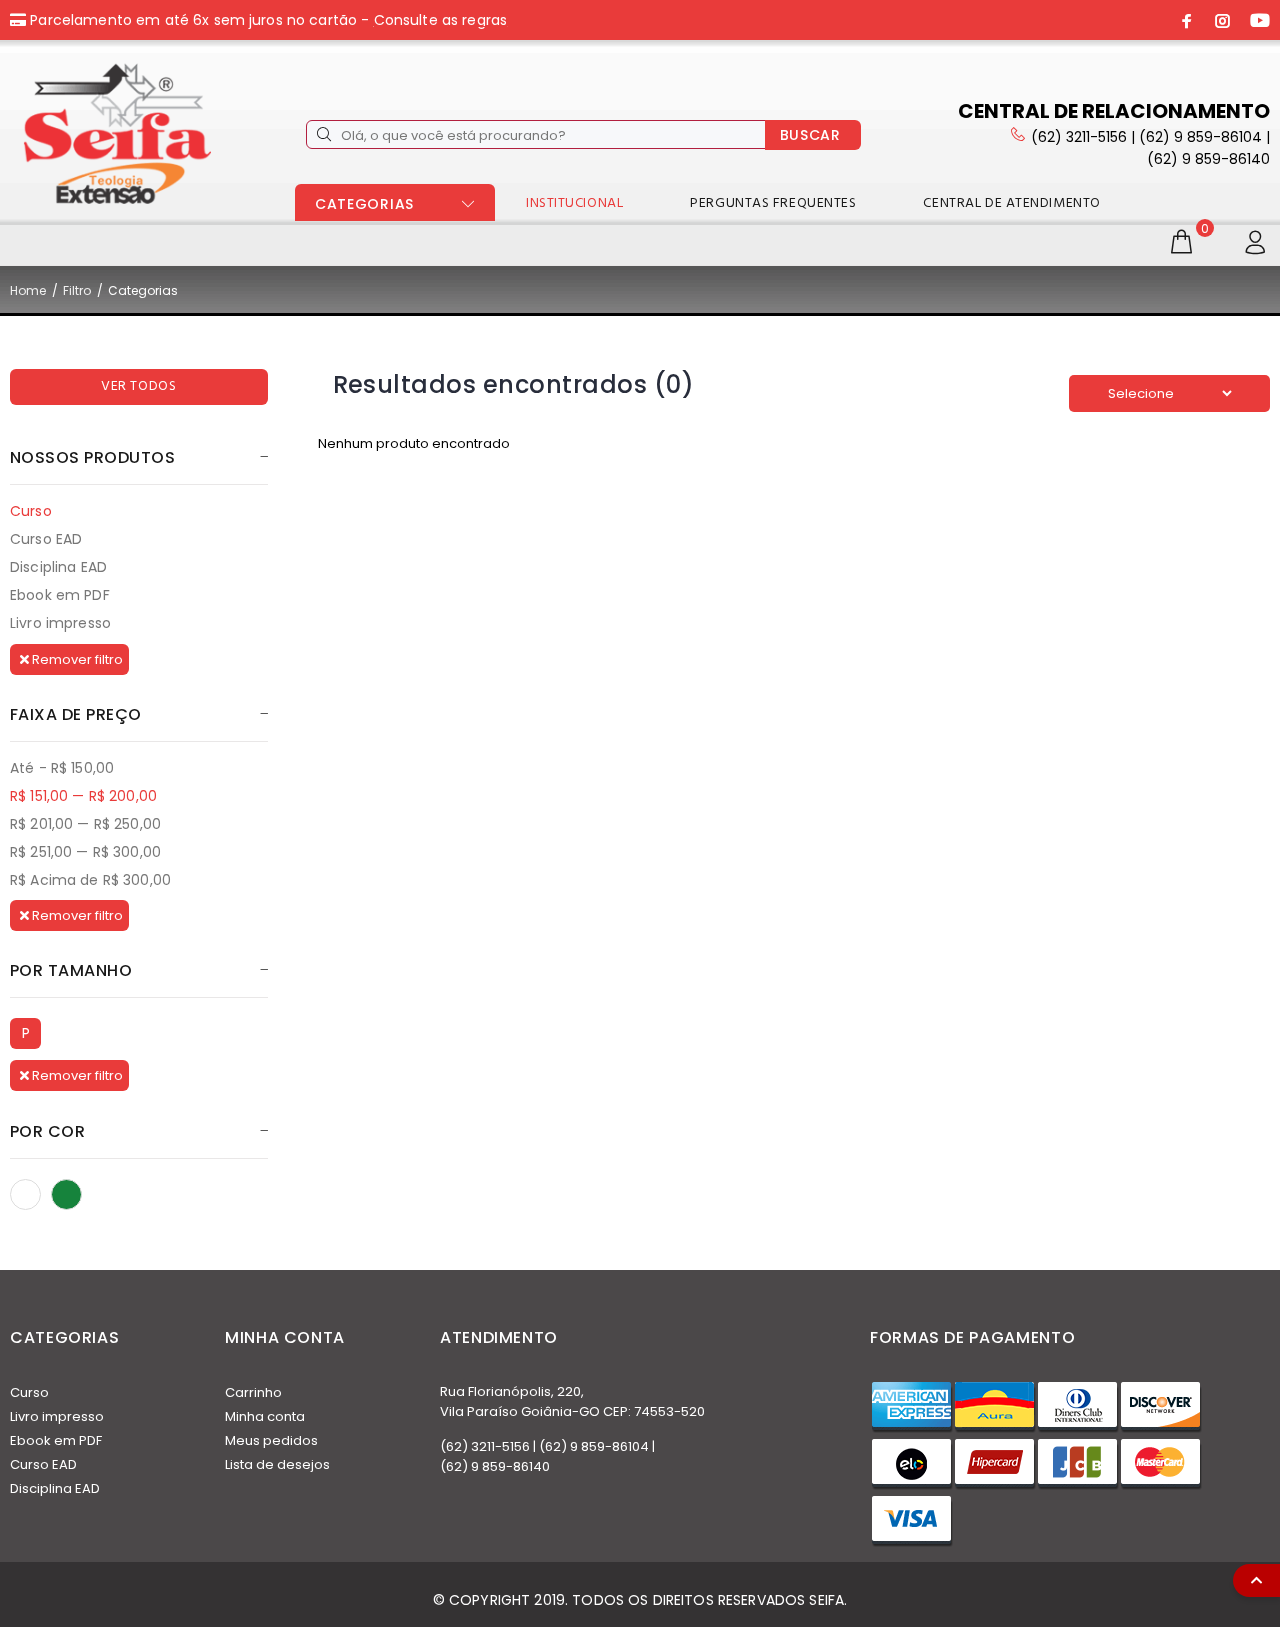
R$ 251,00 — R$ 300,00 (85, 852)
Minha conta (265, 1416)
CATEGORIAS (364, 204)
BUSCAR (810, 135)
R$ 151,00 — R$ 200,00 (83, 796)
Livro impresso (60, 622)
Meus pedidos (271, 1440)
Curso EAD (46, 539)
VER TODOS (138, 386)
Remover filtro (76, 659)
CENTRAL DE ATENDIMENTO (1011, 203)
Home (28, 290)
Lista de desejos (277, 1464)
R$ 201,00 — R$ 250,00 (85, 824)
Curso (31, 511)
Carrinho (253, 1392)
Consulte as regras (441, 20)
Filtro (77, 290)
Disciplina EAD (58, 567)
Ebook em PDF (60, 595)
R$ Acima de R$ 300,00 (90, 879)
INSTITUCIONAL (574, 203)
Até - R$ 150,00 (62, 768)
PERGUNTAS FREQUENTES (773, 203)
